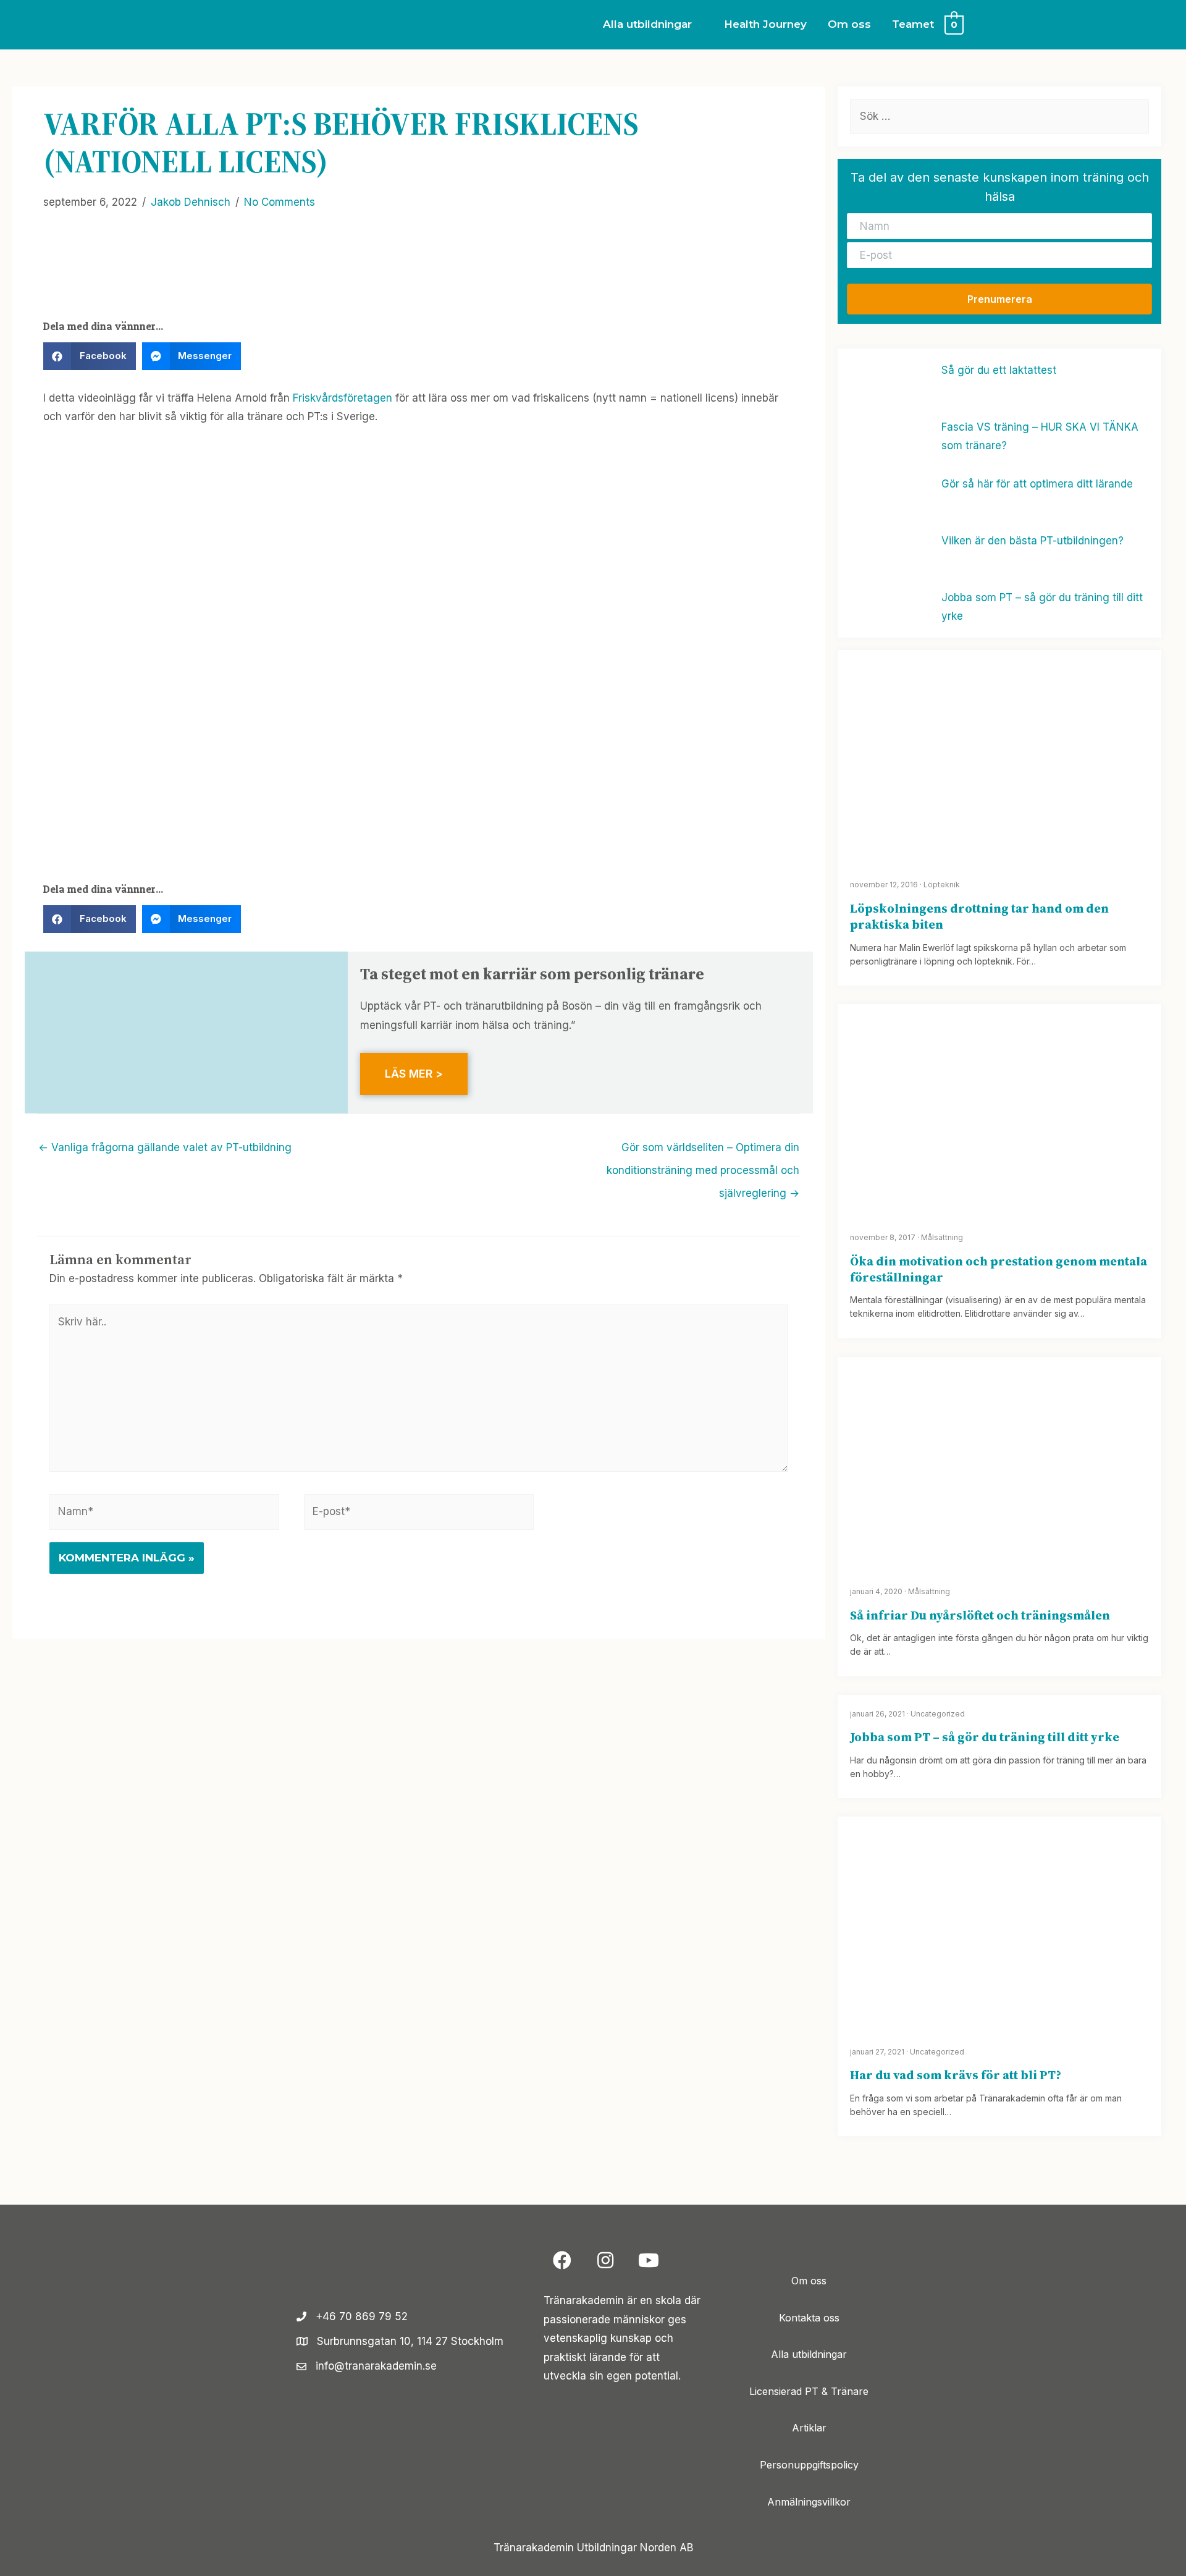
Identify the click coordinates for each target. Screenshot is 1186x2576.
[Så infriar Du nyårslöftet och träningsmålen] (999, 1463)
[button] (999, 299)
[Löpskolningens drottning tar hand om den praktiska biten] (999, 757)
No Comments (280, 202)
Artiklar (809, 2428)
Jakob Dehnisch (191, 202)
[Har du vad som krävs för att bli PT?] (999, 1924)
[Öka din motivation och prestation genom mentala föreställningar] (999, 1110)
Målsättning (942, 1237)
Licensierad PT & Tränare (809, 2391)
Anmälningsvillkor (809, 2502)
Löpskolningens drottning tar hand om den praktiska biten (979, 916)
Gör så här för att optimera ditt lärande (1037, 484)
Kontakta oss (809, 2318)
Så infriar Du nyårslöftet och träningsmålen (980, 1615)
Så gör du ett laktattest (999, 370)
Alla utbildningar (809, 2355)
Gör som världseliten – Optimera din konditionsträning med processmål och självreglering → (703, 1151)
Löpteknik (942, 885)
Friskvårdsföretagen (343, 398)
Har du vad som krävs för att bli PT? (956, 2075)
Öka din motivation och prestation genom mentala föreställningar (999, 1269)
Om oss (809, 2281)
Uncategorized (938, 1714)
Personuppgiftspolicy (809, 2465)
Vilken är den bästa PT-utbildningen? (1032, 541)
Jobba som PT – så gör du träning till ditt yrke (985, 1737)
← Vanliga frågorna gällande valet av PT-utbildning (165, 1147)
